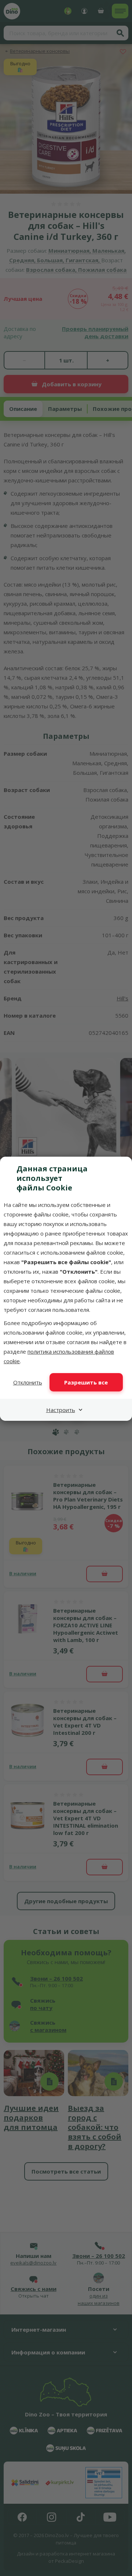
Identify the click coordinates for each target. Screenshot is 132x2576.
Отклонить (28, 1382)
